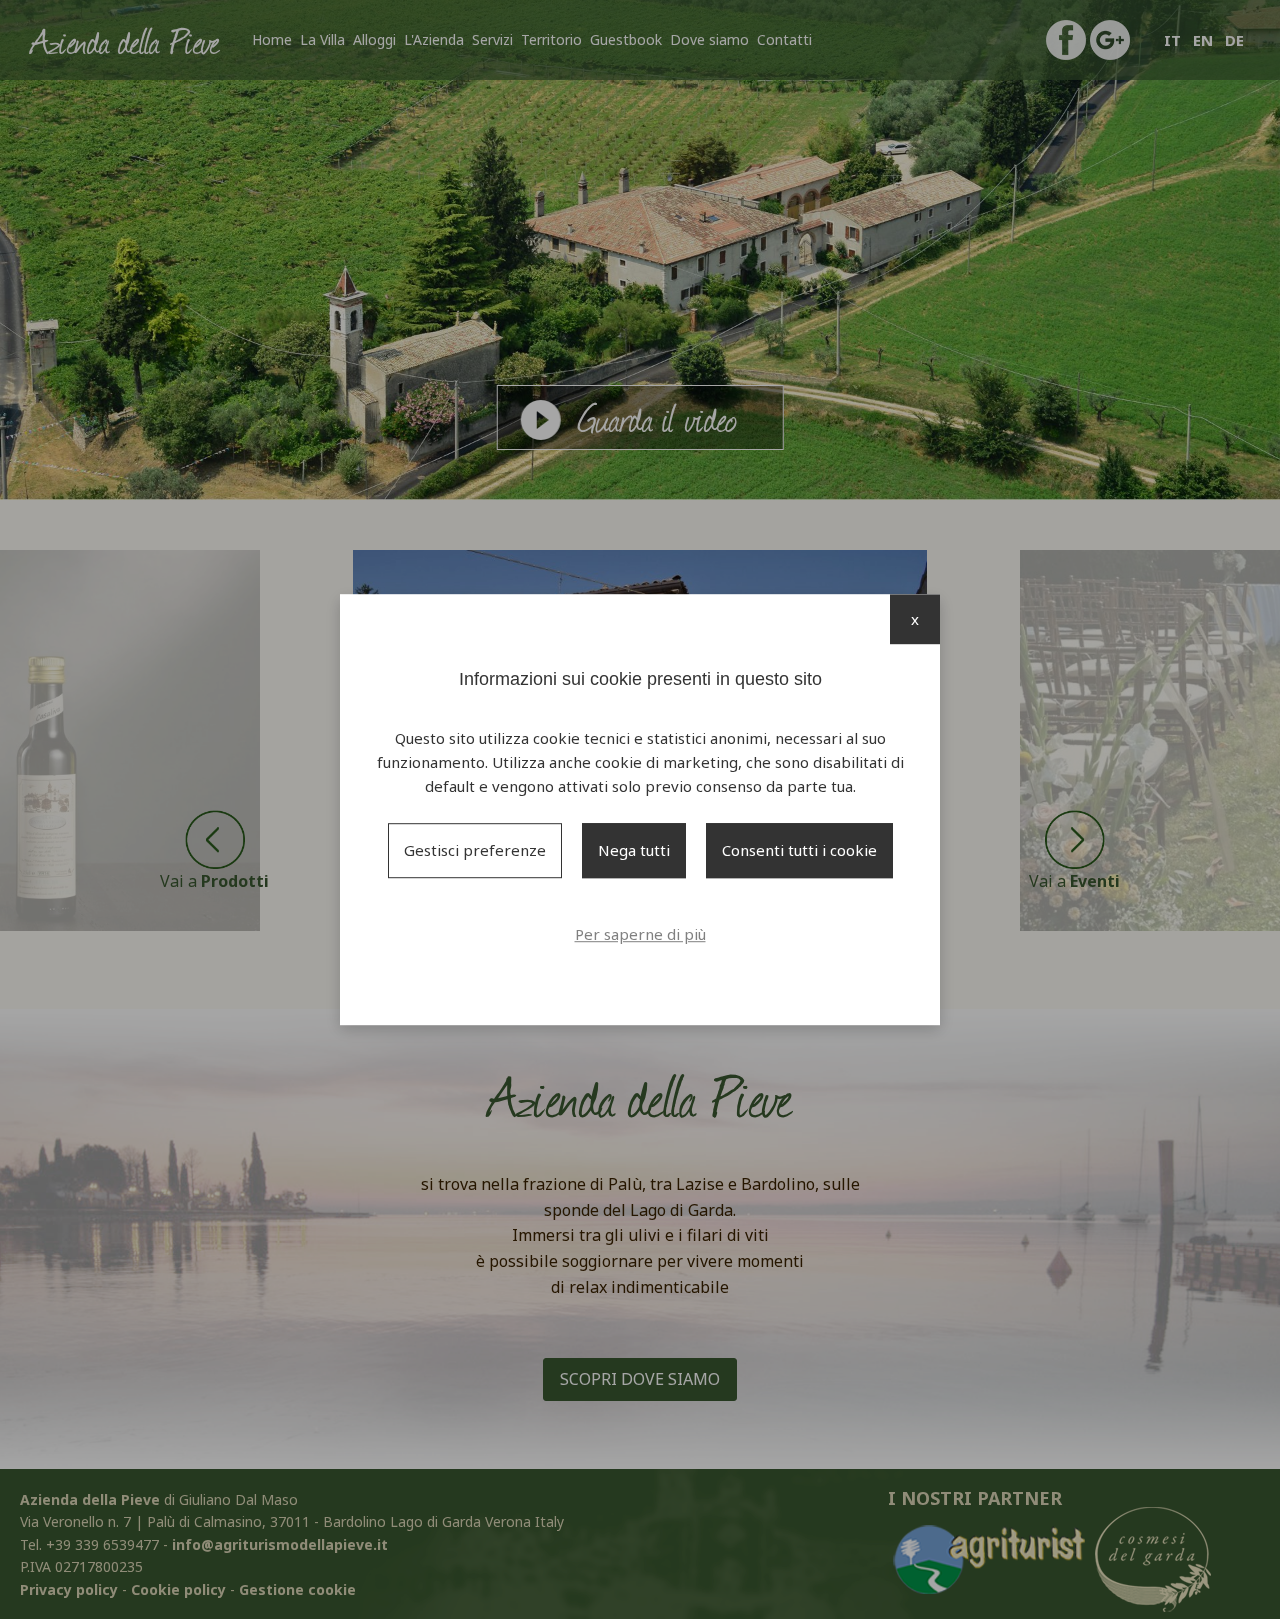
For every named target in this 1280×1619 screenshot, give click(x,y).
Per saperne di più (640, 934)
